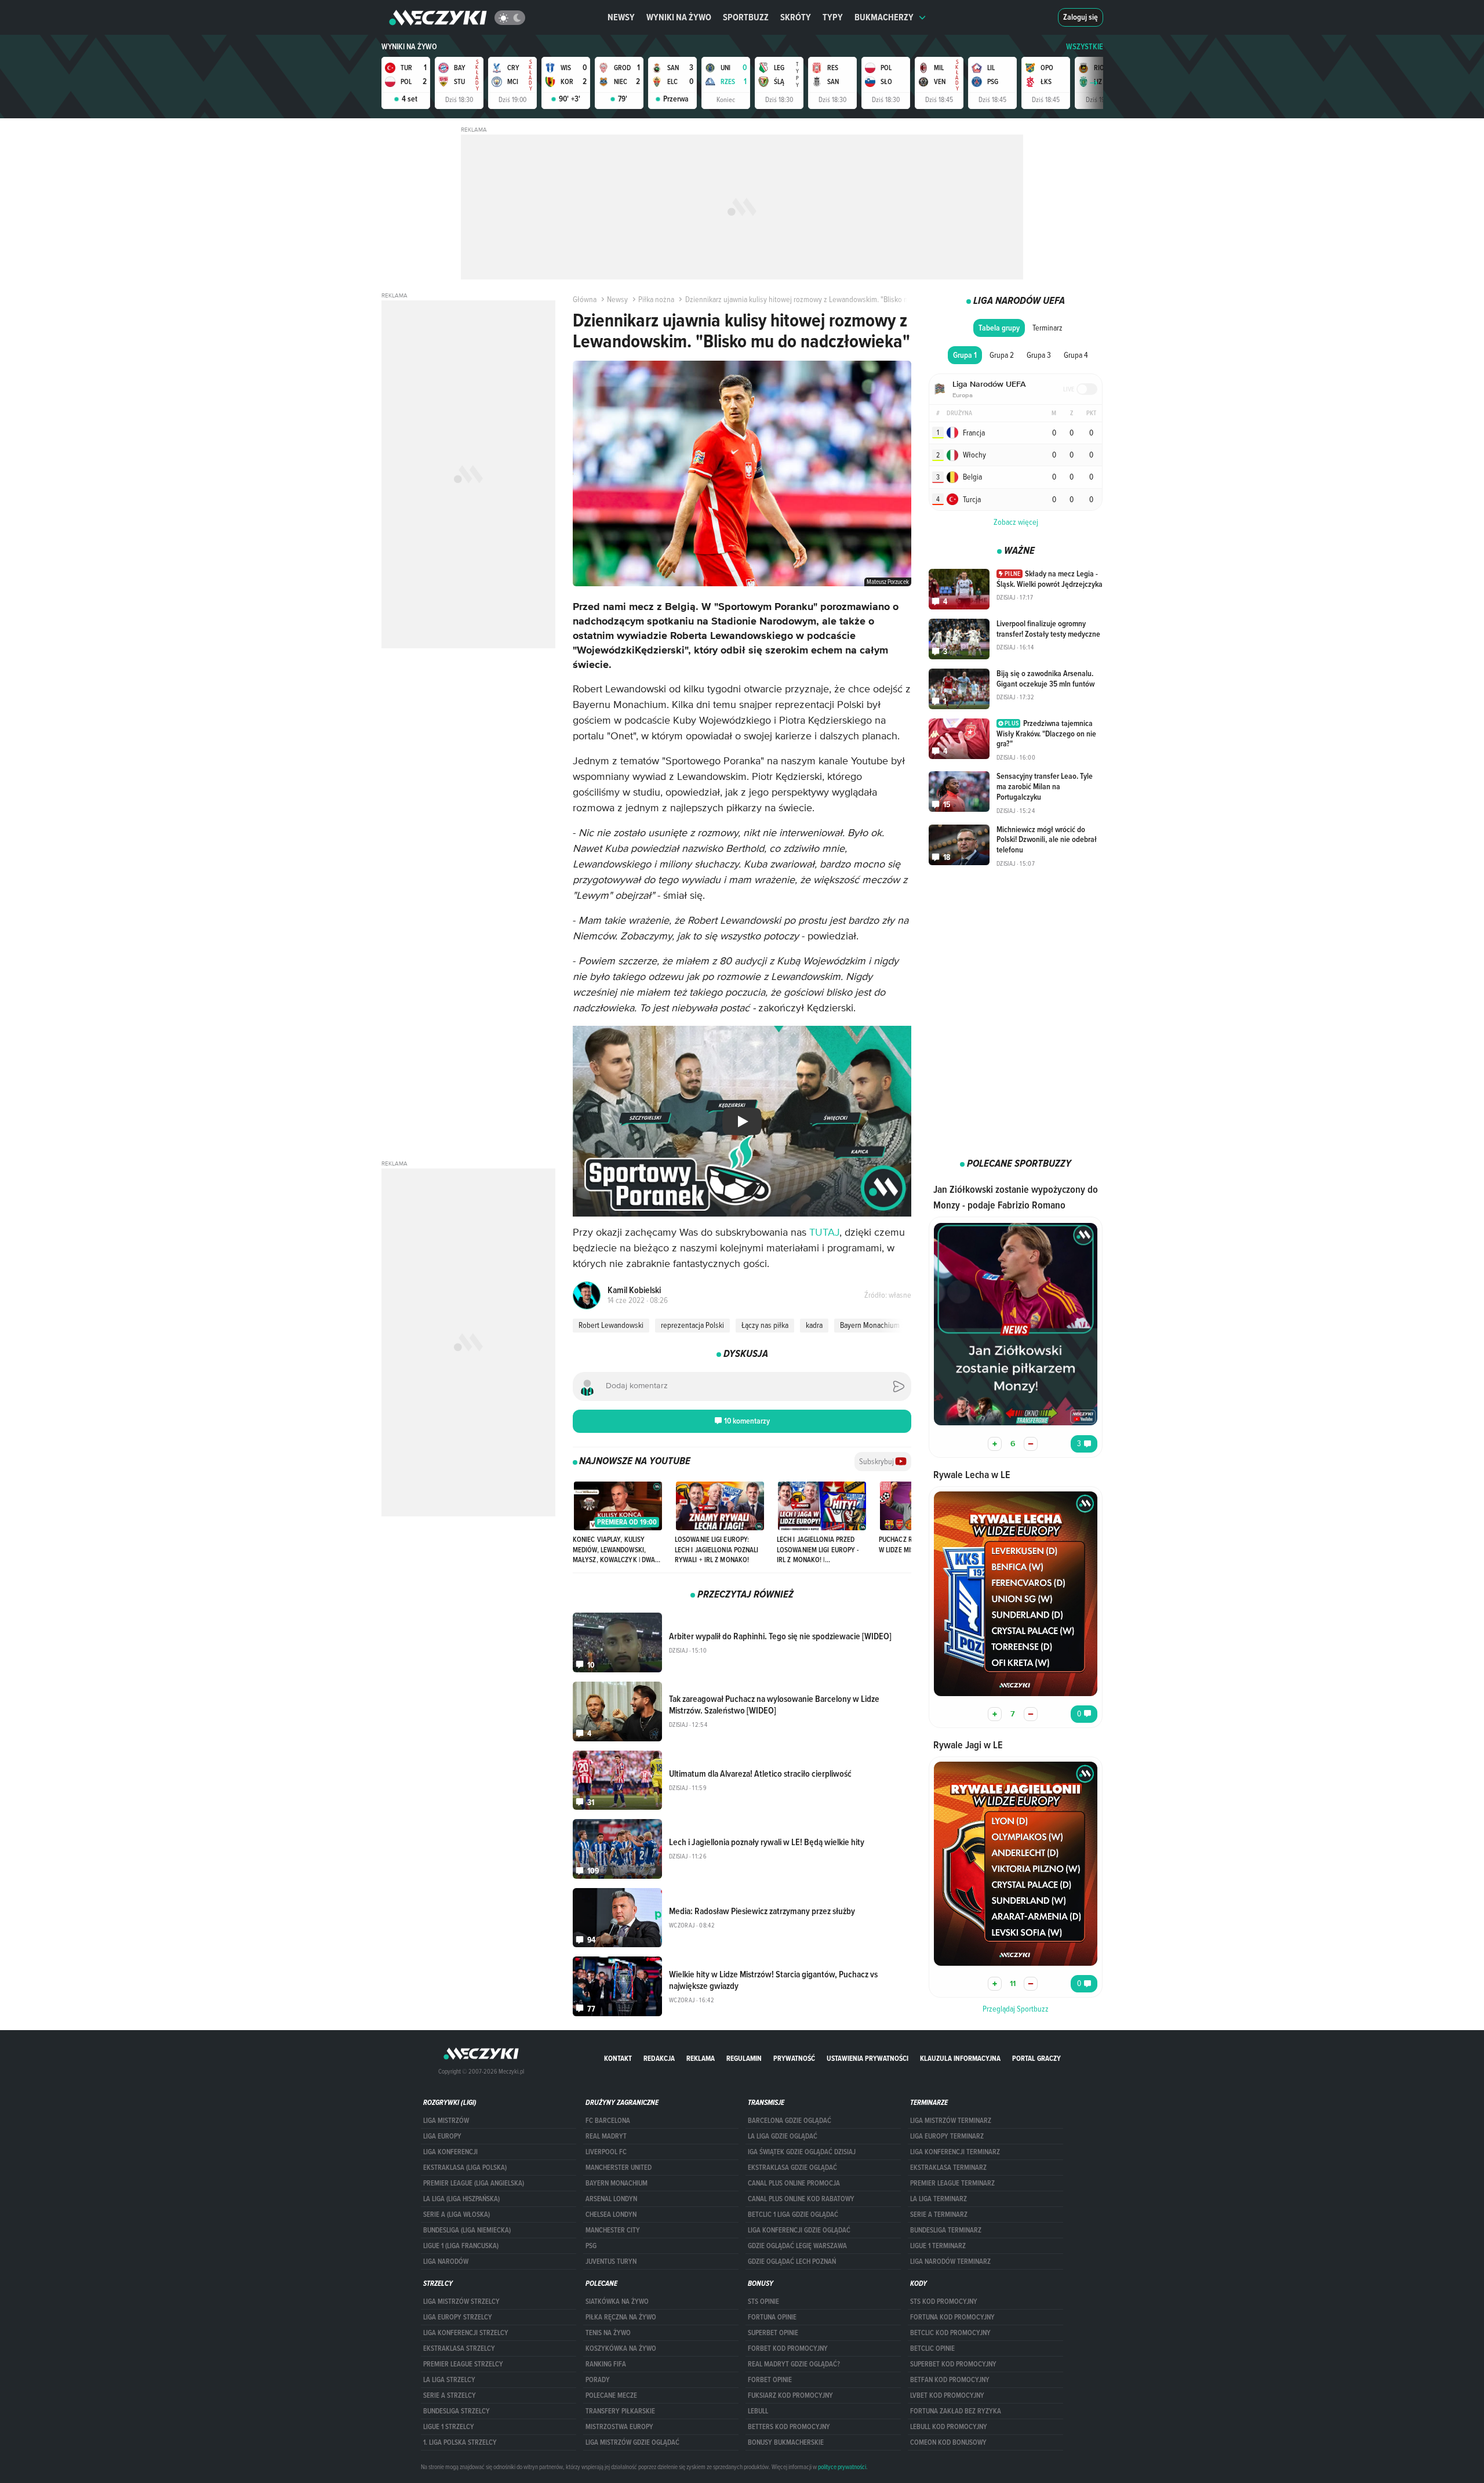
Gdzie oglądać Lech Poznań (792, 2261)
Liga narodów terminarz (950, 2261)
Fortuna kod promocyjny (952, 2317)
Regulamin (744, 2058)
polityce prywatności (842, 2467)
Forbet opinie (770, 2380)
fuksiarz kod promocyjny (790, 2395)
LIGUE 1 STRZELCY (449, 2427)
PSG (591, 2246)
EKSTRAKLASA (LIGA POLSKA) (465, 2168)
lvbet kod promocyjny (947, 2395)
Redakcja (659, 2058)
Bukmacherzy (884, 17)
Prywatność (794, 2058)
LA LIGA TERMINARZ (939, 2199)
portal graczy (1036, 2058)
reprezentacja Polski (692, 1325)
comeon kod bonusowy (948, 2442)
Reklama (701, 2058)
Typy (833, 17)
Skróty (796, 17)
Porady (598, 2380)
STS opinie (763, 2302)
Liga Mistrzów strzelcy (461, 2302)
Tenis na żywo (608, 2333)
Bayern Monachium (870, 1325)
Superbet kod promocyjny (953, 2364)
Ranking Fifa (606, 2364)
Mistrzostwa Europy (619, 2427)
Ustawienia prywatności (868, 2058)
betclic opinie (932, 2348)
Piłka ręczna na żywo (621, 2317)
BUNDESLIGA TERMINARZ (946, 2230)
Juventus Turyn (611, 2261)
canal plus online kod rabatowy (801, 2199)
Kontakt (618, 2058)
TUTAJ (824, 1233)
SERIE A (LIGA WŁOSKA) (457, 2215)
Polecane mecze (611, 2395)
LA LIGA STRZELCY (449, 2380)
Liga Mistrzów (446, 2121)
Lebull (758, 2411)
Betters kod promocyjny (789, 2427)
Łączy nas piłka (765, 1325)
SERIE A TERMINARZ (939, 2215)
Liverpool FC (606, 2152)
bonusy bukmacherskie (786, 2442)
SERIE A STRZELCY (450, 2395)
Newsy (621, 17)
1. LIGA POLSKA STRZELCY (460, 2442)
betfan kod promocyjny (950, 2380)
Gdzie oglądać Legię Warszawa (797, 2246)
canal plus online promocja (794, 2183)
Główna (585, 299)
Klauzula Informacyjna (960, 2058)
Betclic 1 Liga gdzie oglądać (793, 2215)
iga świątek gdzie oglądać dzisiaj (802, 2152)
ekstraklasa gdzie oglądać (792, 2168)
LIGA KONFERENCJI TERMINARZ (955, 2152)
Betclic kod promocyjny (950, 2333)
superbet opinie (773, 2333)
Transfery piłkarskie (620, 2411)
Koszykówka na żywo (621, 2348)
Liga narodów (446, 2261)
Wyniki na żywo (679, 17)
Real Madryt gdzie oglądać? (794, 2364)
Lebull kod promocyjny (949, 2427)
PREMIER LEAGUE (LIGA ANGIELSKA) (474, 2183)
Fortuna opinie (772, 2317)
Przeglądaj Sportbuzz (1016, 2009)
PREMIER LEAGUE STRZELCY (463, 2364)
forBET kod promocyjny (788, 2348)
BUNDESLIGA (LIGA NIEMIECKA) (467, 2230)
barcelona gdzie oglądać (790, 2121)
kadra (814, 1325)
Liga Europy (442, 2136)
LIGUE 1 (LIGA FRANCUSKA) (461, 2246)
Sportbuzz (746, 17)
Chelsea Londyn (611, 2215)
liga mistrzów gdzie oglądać (632, 2442)
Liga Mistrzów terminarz (951, 2121)
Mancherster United (619, 2168)
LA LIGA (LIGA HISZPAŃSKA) (461, 2199)
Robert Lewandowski (611, 1325)
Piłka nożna (656, 299)
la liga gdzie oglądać (783, 2136)
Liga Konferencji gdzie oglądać (799, 2230)
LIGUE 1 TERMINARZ (938, 2246)
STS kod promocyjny (944, 2302)
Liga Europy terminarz (947, 2136)
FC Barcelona (608, 2121)
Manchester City (613, 2230)
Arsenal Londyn (611, 2199)
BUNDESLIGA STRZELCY (457, 2411)
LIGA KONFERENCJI (450, 2152)
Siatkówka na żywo (617, 2302)
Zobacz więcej (1016, 522)
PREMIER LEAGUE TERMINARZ (952, 2183)
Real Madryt (606, 2136)
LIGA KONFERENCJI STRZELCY (466, 2333)
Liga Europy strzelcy (458, 2317)
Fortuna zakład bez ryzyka (956, 2411)
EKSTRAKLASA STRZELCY (459, 2348)
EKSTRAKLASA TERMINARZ (948, 2168)
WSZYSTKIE (1085, 47)
